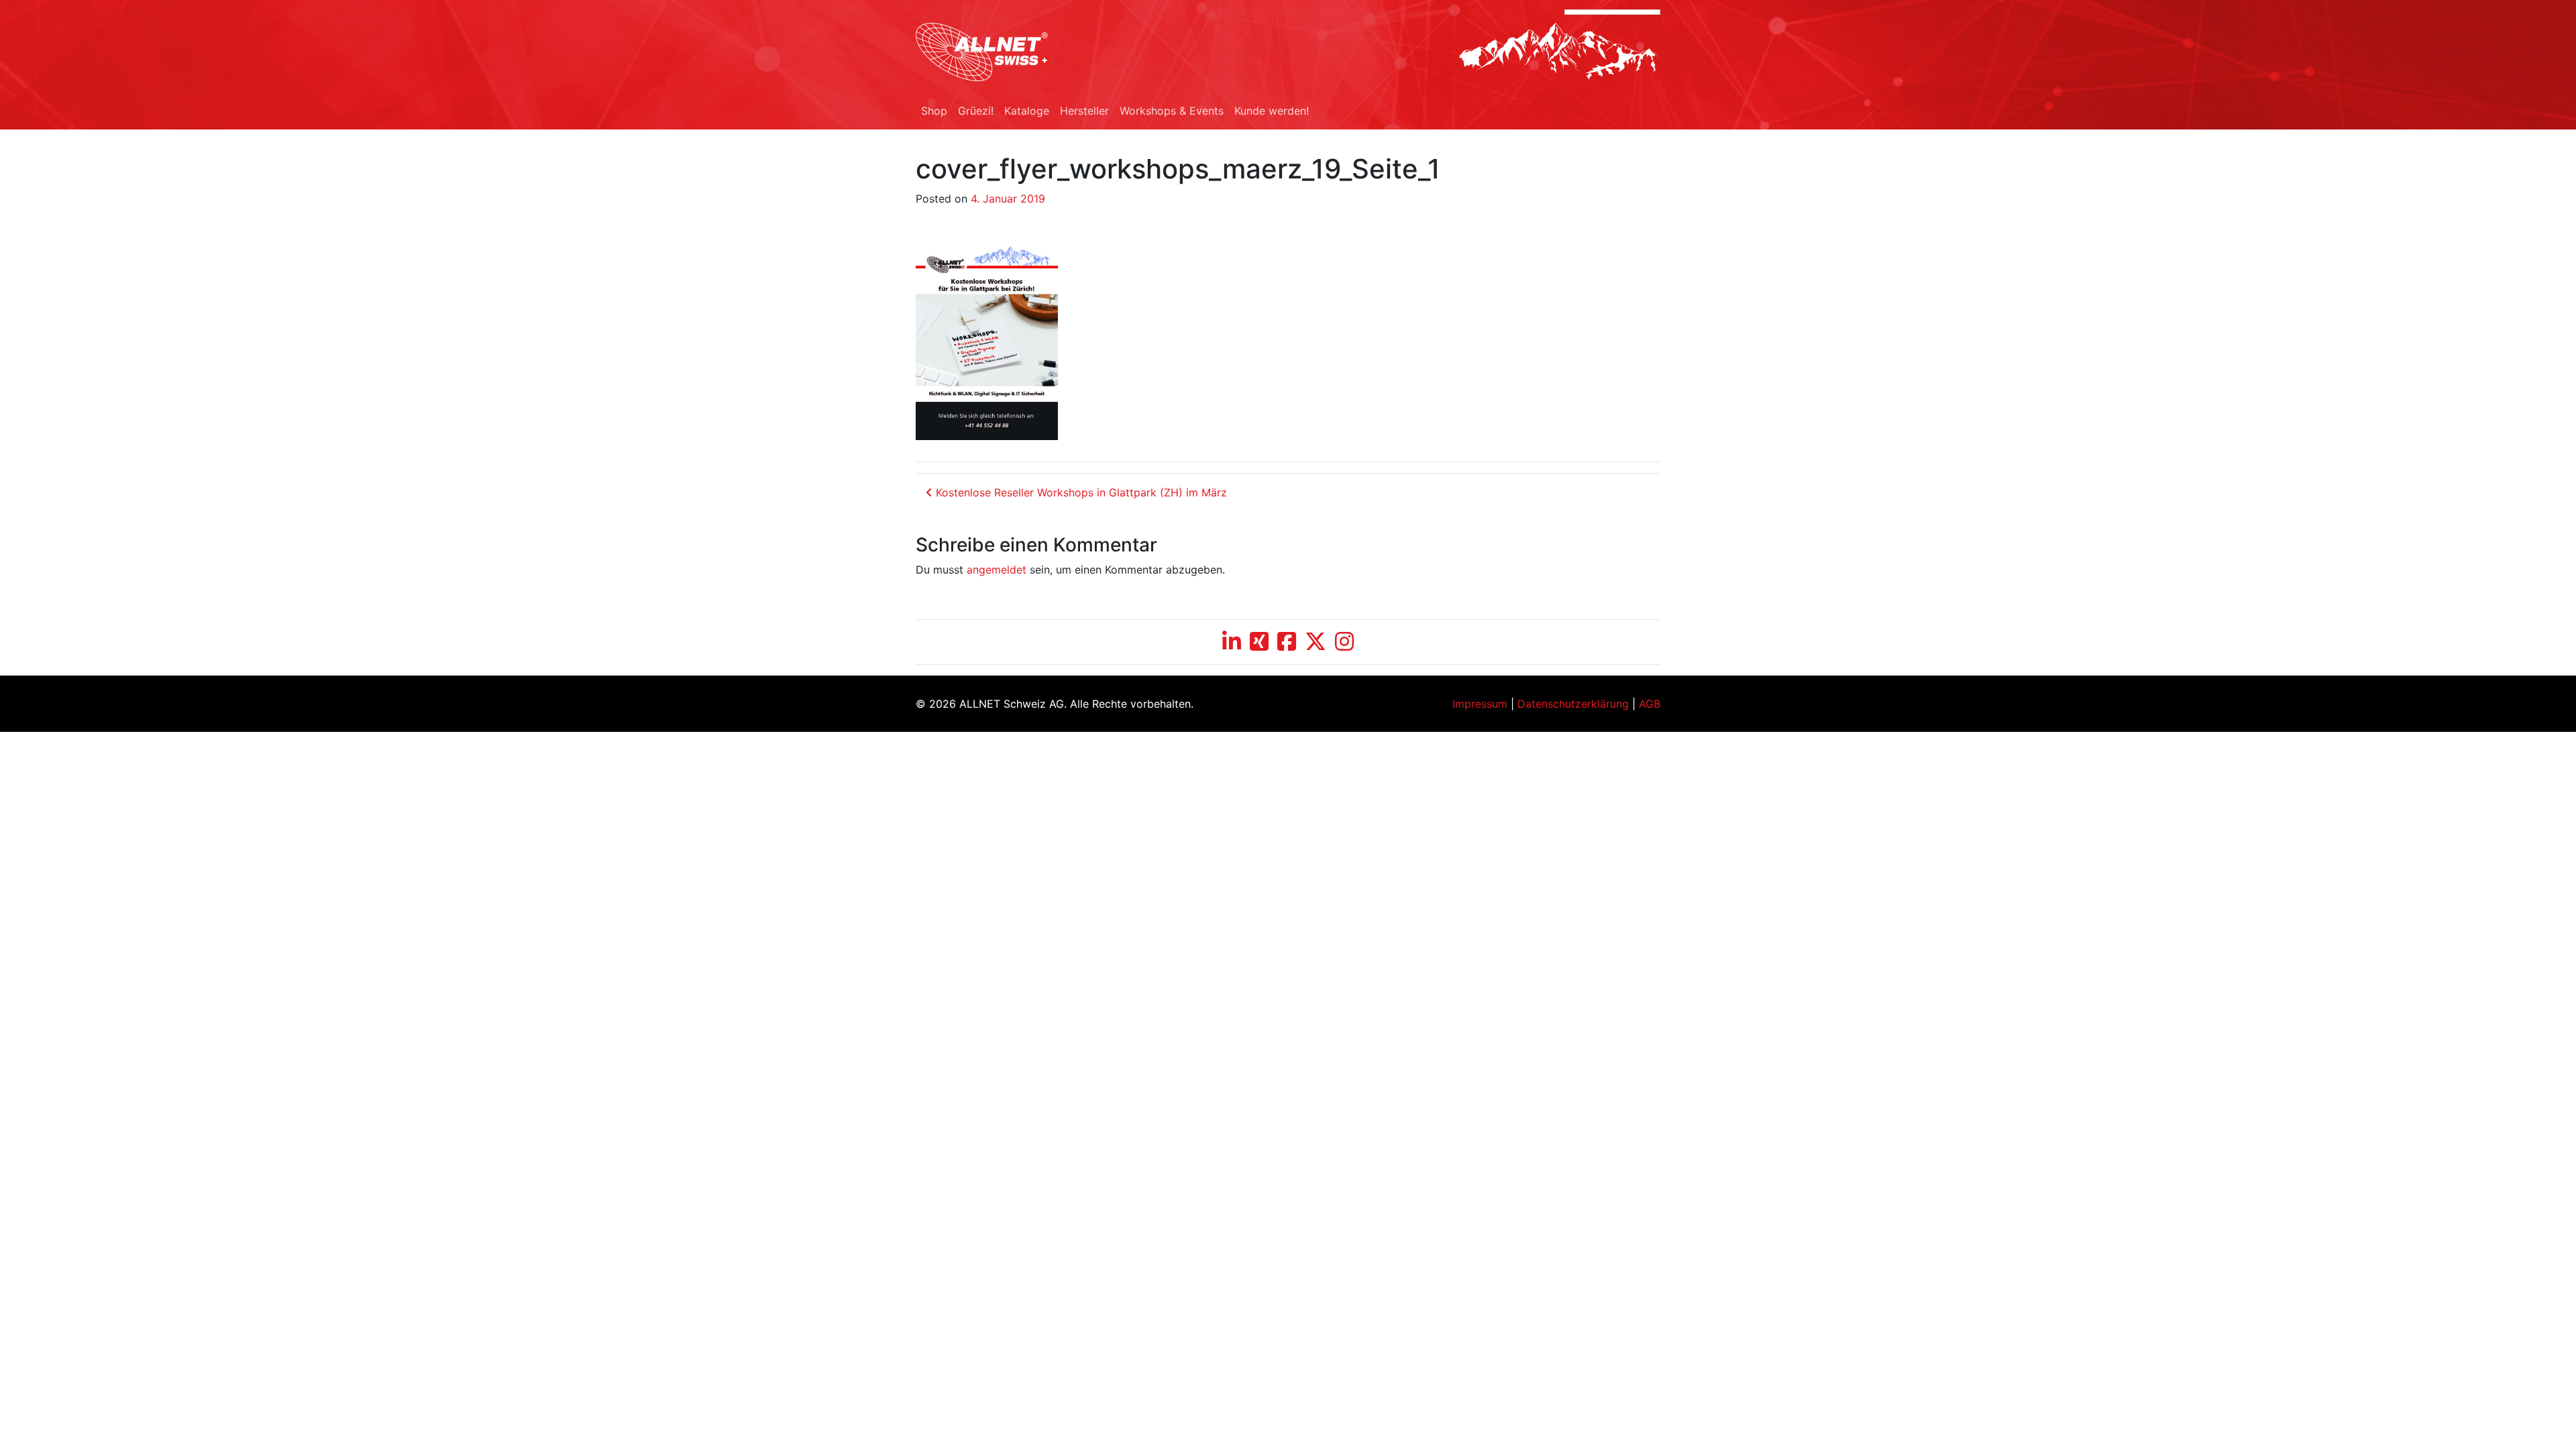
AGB (1650, 704)
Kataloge (1027, 111)
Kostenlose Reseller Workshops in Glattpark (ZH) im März (1080, 492)
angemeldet (997, 570)
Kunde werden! (1272, 111)
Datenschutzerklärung (1573, 704)
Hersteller (1084, 111)
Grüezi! (976, 111)
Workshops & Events (1172, 111)
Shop (934, 111)
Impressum (1480, 704)
